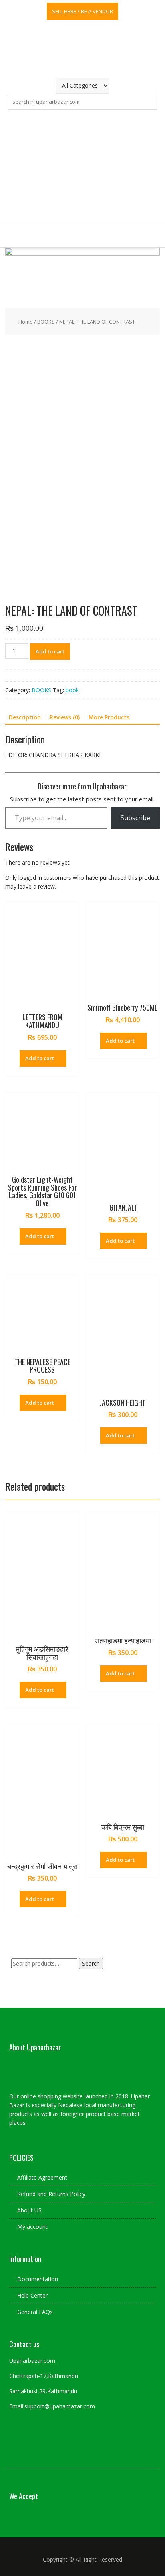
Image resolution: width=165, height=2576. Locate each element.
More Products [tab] (109, 717)
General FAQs (35, 2312)
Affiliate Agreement (42, 2177)
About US (29, 2210)
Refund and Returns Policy (51, 2194)
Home (26, 322)
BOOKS (46, 322)
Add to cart (50, 651)
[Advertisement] (82, 167)
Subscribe (135, 818)
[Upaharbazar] (82, 253)
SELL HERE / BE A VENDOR (82, 11)
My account (32, 2227)
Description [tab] (25, 717)
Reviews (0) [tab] (65, 717)
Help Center (32, 2295)
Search (91, 1963)
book (72, 690)
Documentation (38, 2279)
